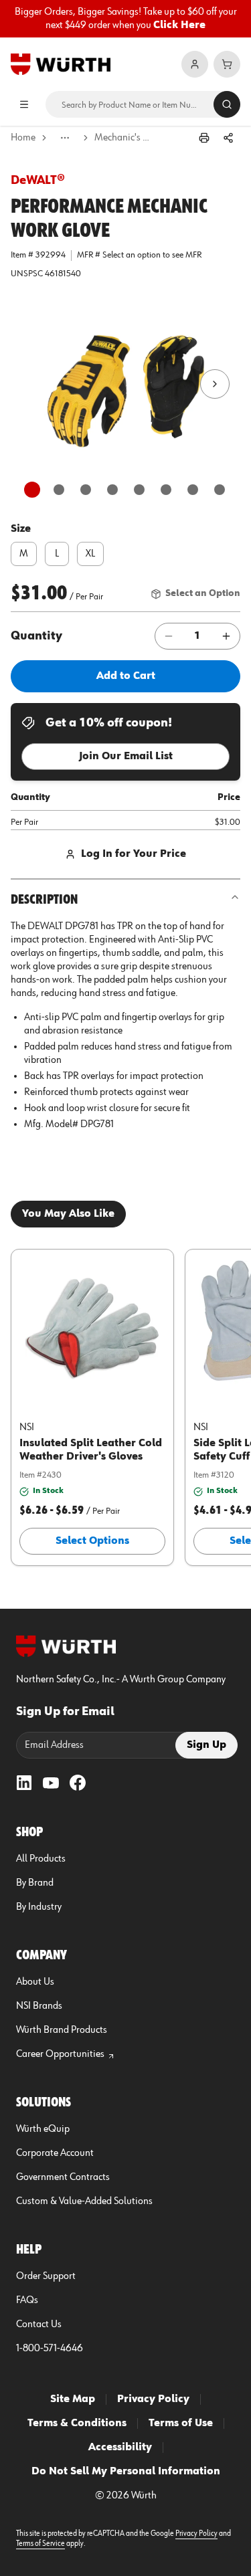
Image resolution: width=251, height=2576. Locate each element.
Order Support (46, 2276)
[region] (125, 19)
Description (44, 900)
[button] (126, 384)
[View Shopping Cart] (227, 64)
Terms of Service (40, 2544)
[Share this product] (228, 138)
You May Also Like (68, 1214)
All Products (41, 1859)
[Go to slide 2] (59, 490)
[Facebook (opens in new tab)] (78, 1783)
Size (21, 529)
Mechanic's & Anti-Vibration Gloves (124, 138)
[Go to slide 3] (86, 490)
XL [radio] (90, 554)
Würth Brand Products (62, 2030)
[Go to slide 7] (193, 490)
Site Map (73, 2399)
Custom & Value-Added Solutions (84, 2201)
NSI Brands (39, 2006)
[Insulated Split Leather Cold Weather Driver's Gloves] (92, 1327)
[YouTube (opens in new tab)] (51, 1783)
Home (23, 138)
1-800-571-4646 (50, 2349)
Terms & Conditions (77, 2423)
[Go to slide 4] (112, 490)
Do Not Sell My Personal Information (126, 2472)
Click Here (179, 25)
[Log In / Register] (195, 64)
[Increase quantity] (226, 636)
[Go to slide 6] (166, 490)
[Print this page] (204, 138)
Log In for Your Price (134, 854)
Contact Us (39, 2324)
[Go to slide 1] (32, 490)
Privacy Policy (153, 2399)
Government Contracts (63, 2177)
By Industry (39, 1907)
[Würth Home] (61, 64)
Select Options (92, 1541)
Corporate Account (55, 2153)
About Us (35, 1982)
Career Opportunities (60, 2054)
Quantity (36, 636)
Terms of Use (181, 2423)
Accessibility (120, 2448)
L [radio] (57, 554)
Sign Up (206, 1745)
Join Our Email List (126, 757)
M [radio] (24, 554)
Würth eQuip (43, 2129)
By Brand (35, 1883)
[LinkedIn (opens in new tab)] (24, 1783)
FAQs (27, 2300)
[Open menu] (24, 104)
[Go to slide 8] (220, 490)
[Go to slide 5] (139, 490)
